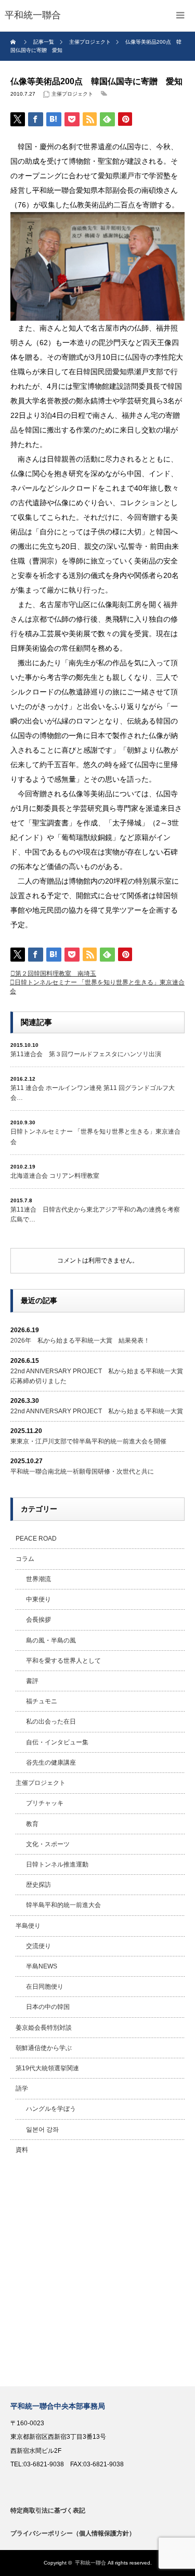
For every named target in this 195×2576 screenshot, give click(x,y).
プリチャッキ (45, 1803)
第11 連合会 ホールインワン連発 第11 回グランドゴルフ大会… (93, 1093)
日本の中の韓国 (48, 2007)
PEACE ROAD (36, 1539)
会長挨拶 (38, 1620)
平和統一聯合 (90, 2563)
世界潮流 (38, 1579)
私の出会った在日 (51, 1721)
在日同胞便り (45, 1987)
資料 (22, 2150)
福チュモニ (42, 1701)
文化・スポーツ (48, 1844)
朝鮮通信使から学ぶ (44, 2048)
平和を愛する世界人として (63, 1661)
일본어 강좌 (42, 2130)
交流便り (38, 1946)
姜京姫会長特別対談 (44, 2028)
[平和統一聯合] (33, 16)
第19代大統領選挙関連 (47, 2068)
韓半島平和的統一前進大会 (63, 1905)
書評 (32, 1681)
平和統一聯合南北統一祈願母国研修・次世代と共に (82, 1471)
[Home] (14, 42)
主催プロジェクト (72, 94)
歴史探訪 (38, 1885)
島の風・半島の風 (51, 1640)
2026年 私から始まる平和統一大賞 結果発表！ (80, 1340)
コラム (25, 1559)
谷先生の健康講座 (51, 1763)
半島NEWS (42, 1966)
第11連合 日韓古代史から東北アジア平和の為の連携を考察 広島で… (95, 1214)
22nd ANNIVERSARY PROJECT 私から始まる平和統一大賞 (97, 1411)
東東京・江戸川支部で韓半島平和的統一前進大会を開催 (88, 1441)
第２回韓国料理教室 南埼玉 (56, 974)
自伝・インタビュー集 (57, 1742)
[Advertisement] (97, 2273)
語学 (22, 2088)
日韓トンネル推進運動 (57, 1864)
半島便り (28, 1926)
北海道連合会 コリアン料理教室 (55, 1176)
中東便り (38, 1599)
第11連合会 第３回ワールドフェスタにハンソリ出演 (86, 1054)
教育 (32, 1824)
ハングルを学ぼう (51, 2109)
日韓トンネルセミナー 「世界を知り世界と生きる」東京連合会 (95, 1136)
